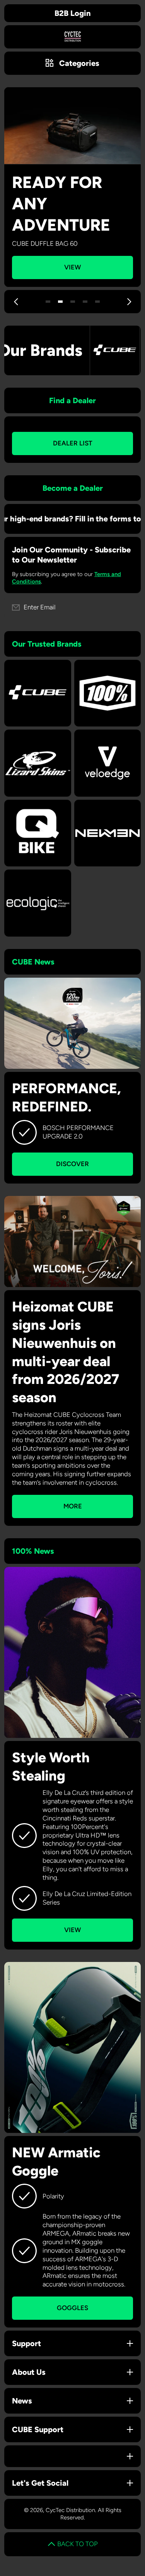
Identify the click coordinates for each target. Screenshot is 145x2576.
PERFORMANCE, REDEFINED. (67, 1077)
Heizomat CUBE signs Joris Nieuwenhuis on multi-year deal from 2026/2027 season (66, 1331)
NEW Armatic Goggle (56, 2141)
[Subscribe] (129, 587)
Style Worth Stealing (51, 1746)
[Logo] (72, 37)
